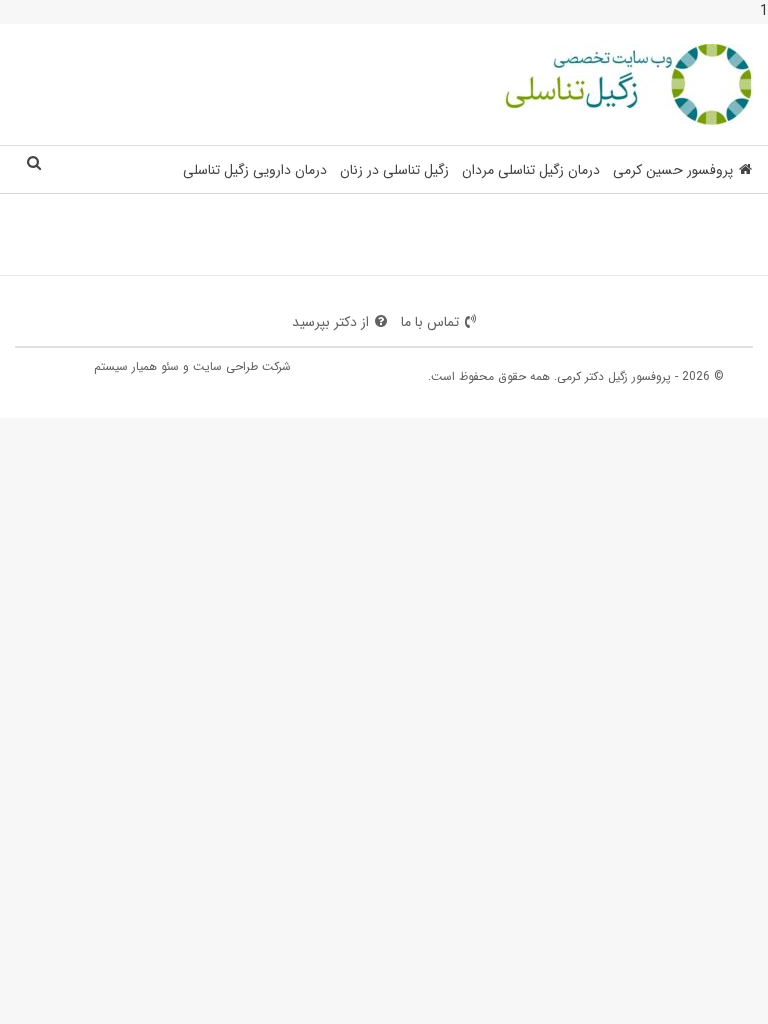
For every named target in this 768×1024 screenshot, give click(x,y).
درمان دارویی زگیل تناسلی (255, 170)
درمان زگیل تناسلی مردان (531, 170)
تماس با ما (430, 322)
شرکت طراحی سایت (242, 366)
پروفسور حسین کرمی (673, 170)
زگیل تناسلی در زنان (394, 170)
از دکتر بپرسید (330, 322)
